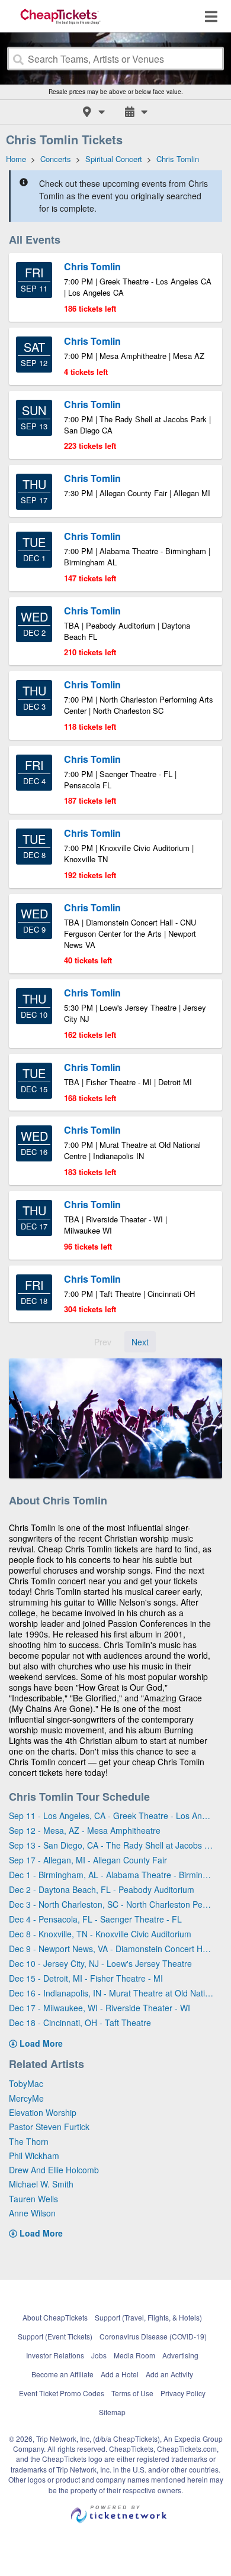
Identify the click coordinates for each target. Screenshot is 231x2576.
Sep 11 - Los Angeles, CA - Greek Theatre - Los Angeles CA (111, 1816)
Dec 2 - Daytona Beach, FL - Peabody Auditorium (102, 1889)
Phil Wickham (34, 2156)
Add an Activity (169, 2374)
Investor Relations (55, 2355)
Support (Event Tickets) (55, 2336)
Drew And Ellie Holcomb (54, 2170)
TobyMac (26, 2083)
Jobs (99, 2355)
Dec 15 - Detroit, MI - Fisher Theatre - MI (86, 1978)
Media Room (134, 2355)
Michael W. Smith (41, 2184)
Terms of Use (132, 2393)
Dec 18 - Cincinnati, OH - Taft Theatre (80, 2022)
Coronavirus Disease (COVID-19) (153, 2336)
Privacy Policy (183, 2393)
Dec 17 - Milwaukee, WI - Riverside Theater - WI (100, 2008)
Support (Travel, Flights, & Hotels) (148, 2317)
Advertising (180, 2355)
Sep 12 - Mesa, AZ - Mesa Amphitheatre (85, 1830)
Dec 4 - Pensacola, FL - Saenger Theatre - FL (95, 1919)
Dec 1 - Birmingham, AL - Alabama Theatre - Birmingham (111, 1875)
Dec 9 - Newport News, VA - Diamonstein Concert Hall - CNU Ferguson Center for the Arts (111, 1949)
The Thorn (29, 2141)
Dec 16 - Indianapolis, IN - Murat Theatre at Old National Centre (111, 1993)
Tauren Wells (33, 2199)
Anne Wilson (32, 2213)
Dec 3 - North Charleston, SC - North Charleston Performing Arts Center (111, 1904)
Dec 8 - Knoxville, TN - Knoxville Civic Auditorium (100, 1934)
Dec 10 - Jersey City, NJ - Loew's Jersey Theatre (100, 1963)
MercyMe (26, 2098)
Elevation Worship (43, 2112)
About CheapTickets (55, 2317)
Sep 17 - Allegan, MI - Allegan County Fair (88, 1860)
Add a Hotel (120, 2374)
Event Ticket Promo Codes (62, 2393)
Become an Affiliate (62, 2374)
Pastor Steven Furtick (49, 2127)
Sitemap (112, 2412)
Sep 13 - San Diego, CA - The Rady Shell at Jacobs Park (111, 1845)
